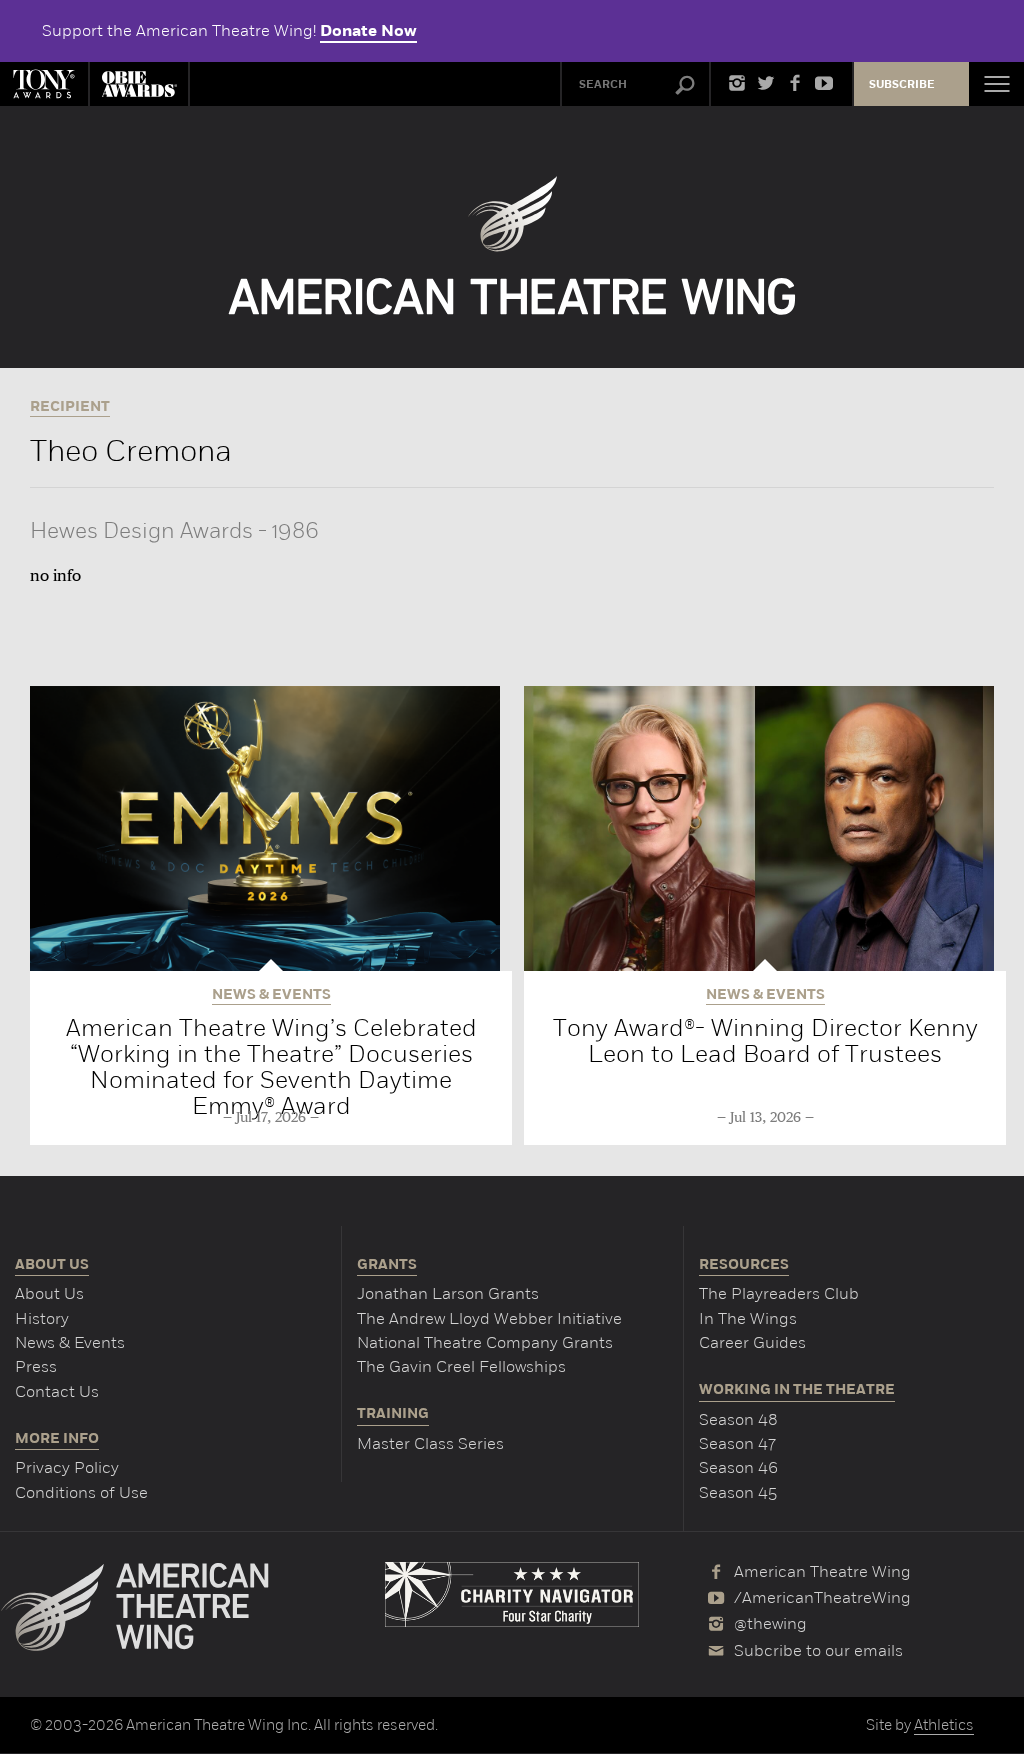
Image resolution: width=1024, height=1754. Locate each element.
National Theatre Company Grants (485, 1342)
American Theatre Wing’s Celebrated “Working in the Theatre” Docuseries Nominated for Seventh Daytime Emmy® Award (271, 1066)
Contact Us (57, 1391)
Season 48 (738, 1419)
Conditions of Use (81, 1492)
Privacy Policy (67, 1467)
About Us (49, 1293)
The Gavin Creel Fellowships (461, 1366)
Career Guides (752, 1342)
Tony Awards (44, 84)
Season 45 (738, 1492)
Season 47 (737, 1443)
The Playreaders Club (779, 1293)
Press (36, 1366)
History (42, 1318)
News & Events (70, 1342)
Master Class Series (430, 1443)
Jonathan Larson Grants (448, 1293)
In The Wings (748, 1318)
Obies (139, 84)
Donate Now (368, 31)
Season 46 (738, 1467)
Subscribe (902, 84)
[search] (685, 86)
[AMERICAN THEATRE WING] (512, 245)
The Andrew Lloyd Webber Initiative (489, 1318)
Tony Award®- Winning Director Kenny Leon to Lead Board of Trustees (765, 1040)
